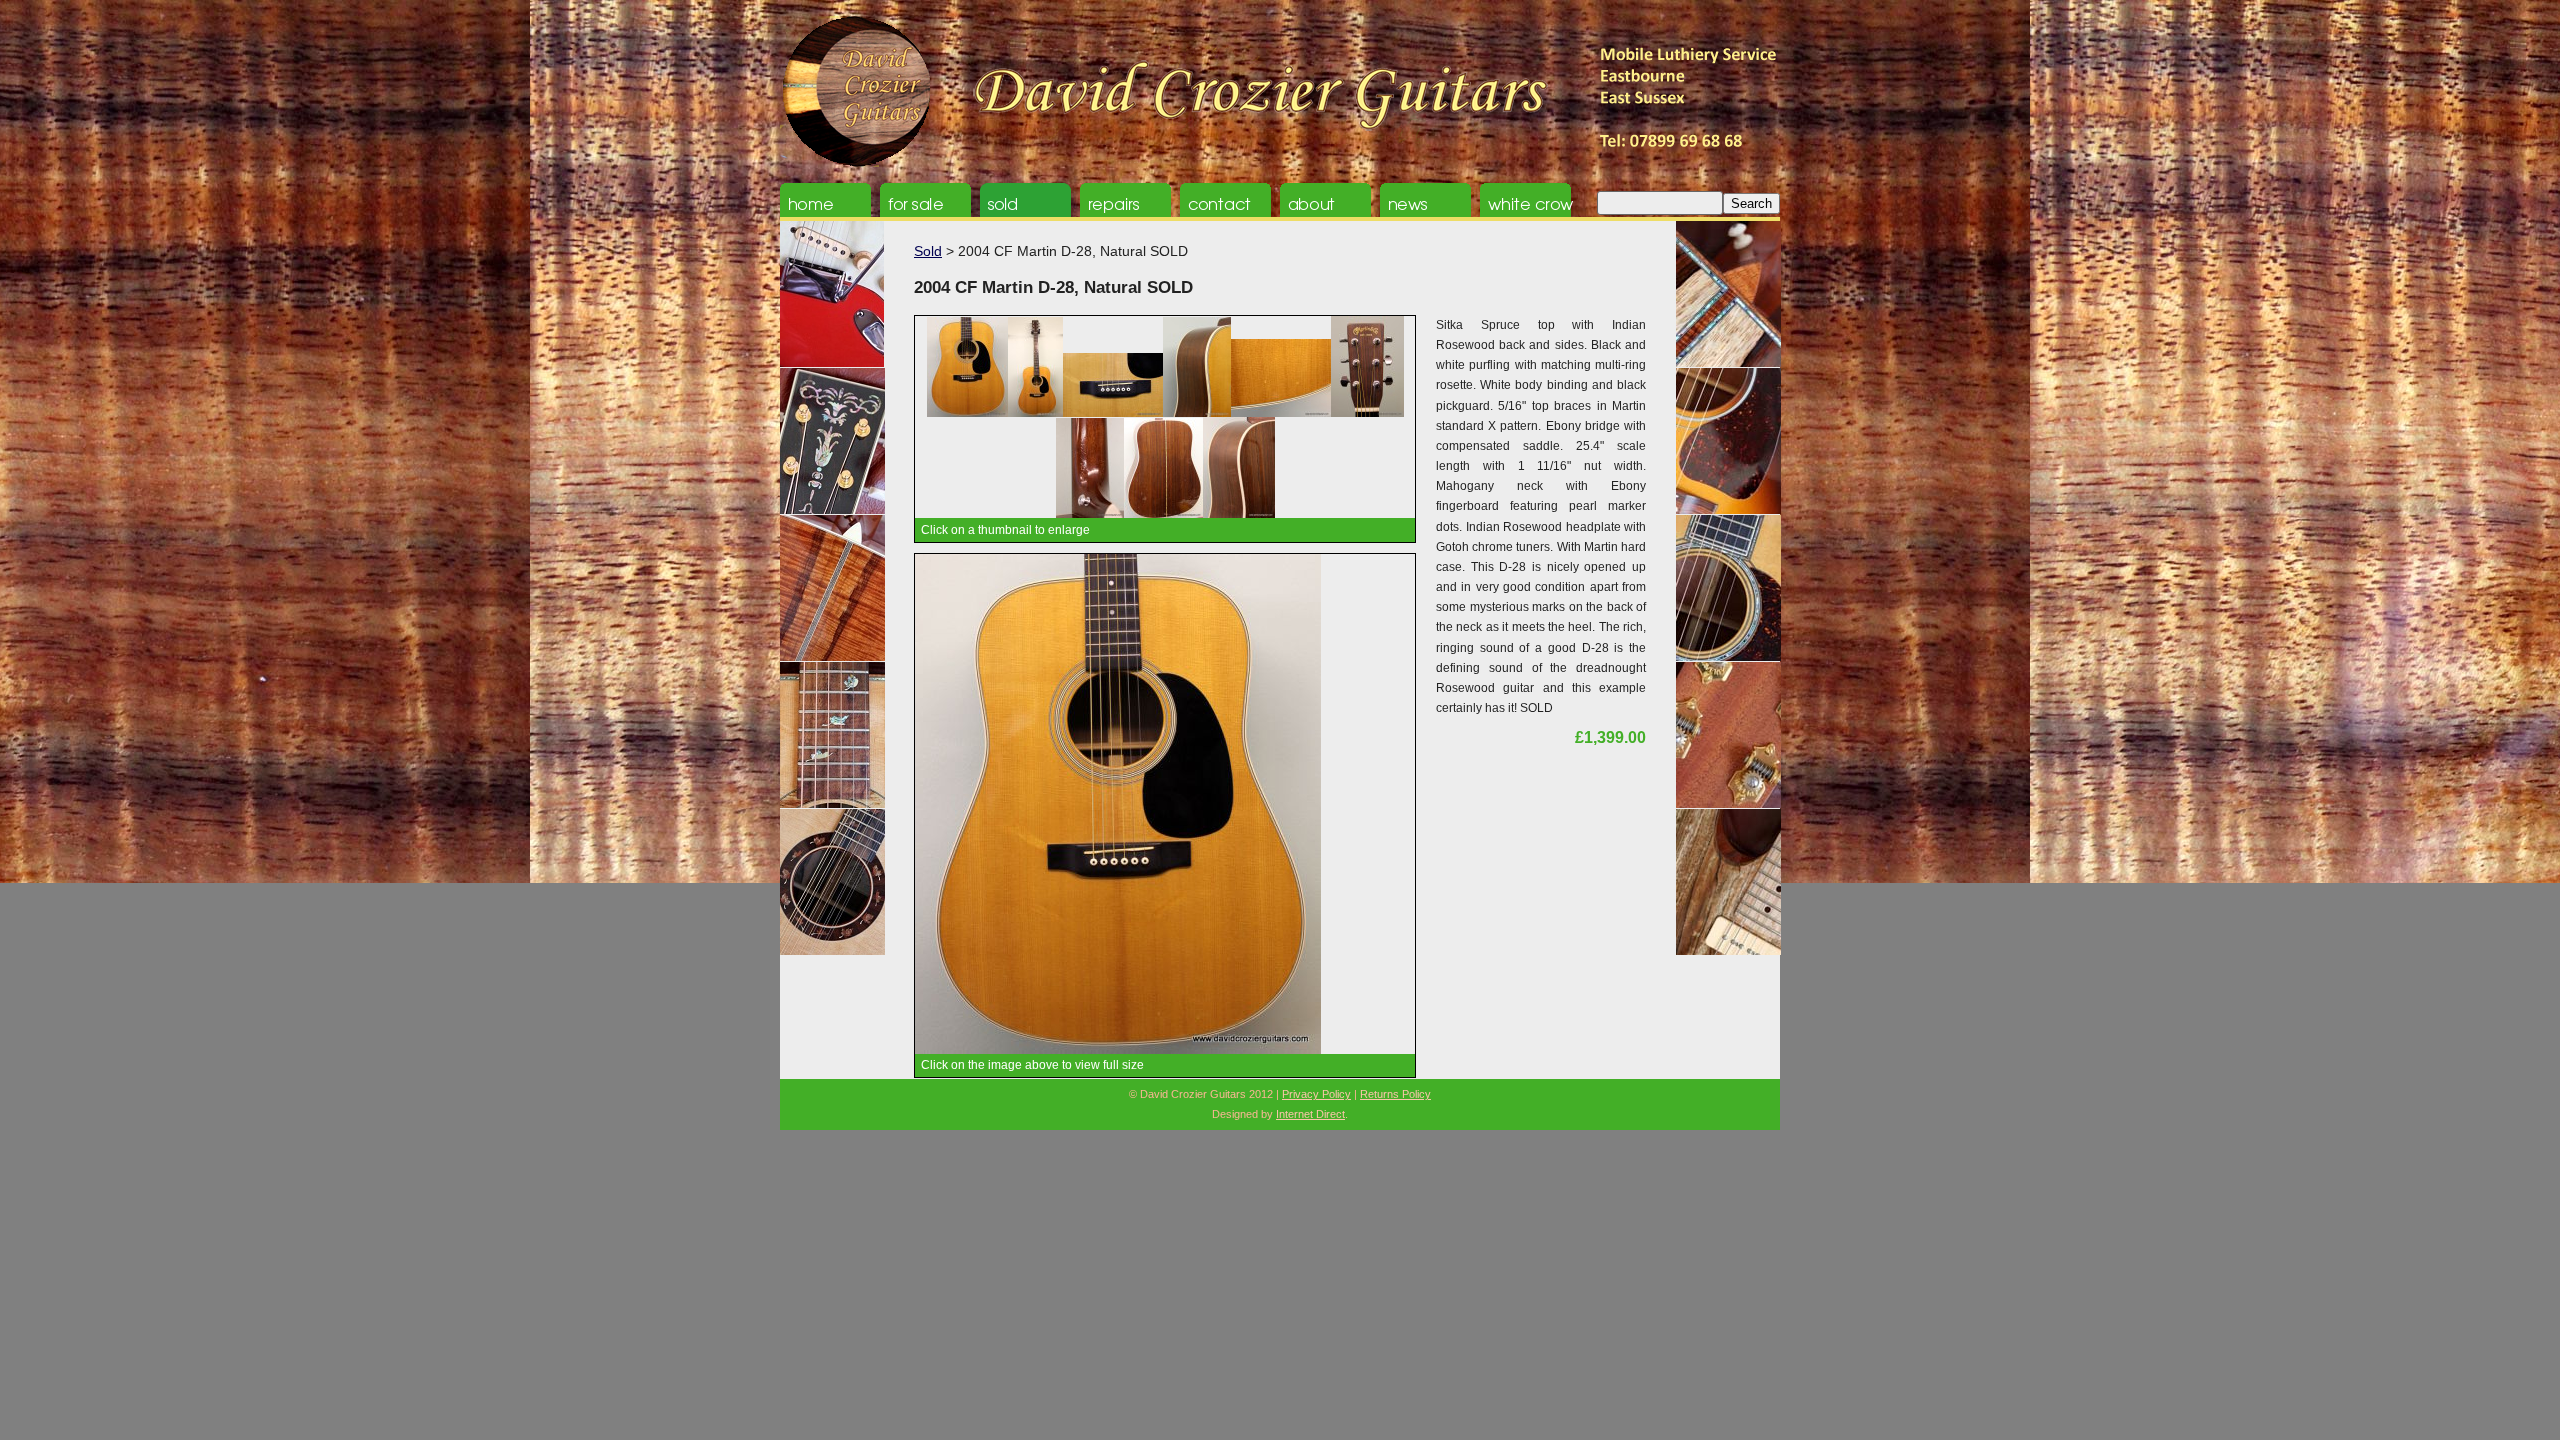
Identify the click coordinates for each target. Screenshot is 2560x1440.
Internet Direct (1310, 1114)
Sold (928, 251)
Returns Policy (1395, 1094)
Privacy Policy (1316, 1094)
